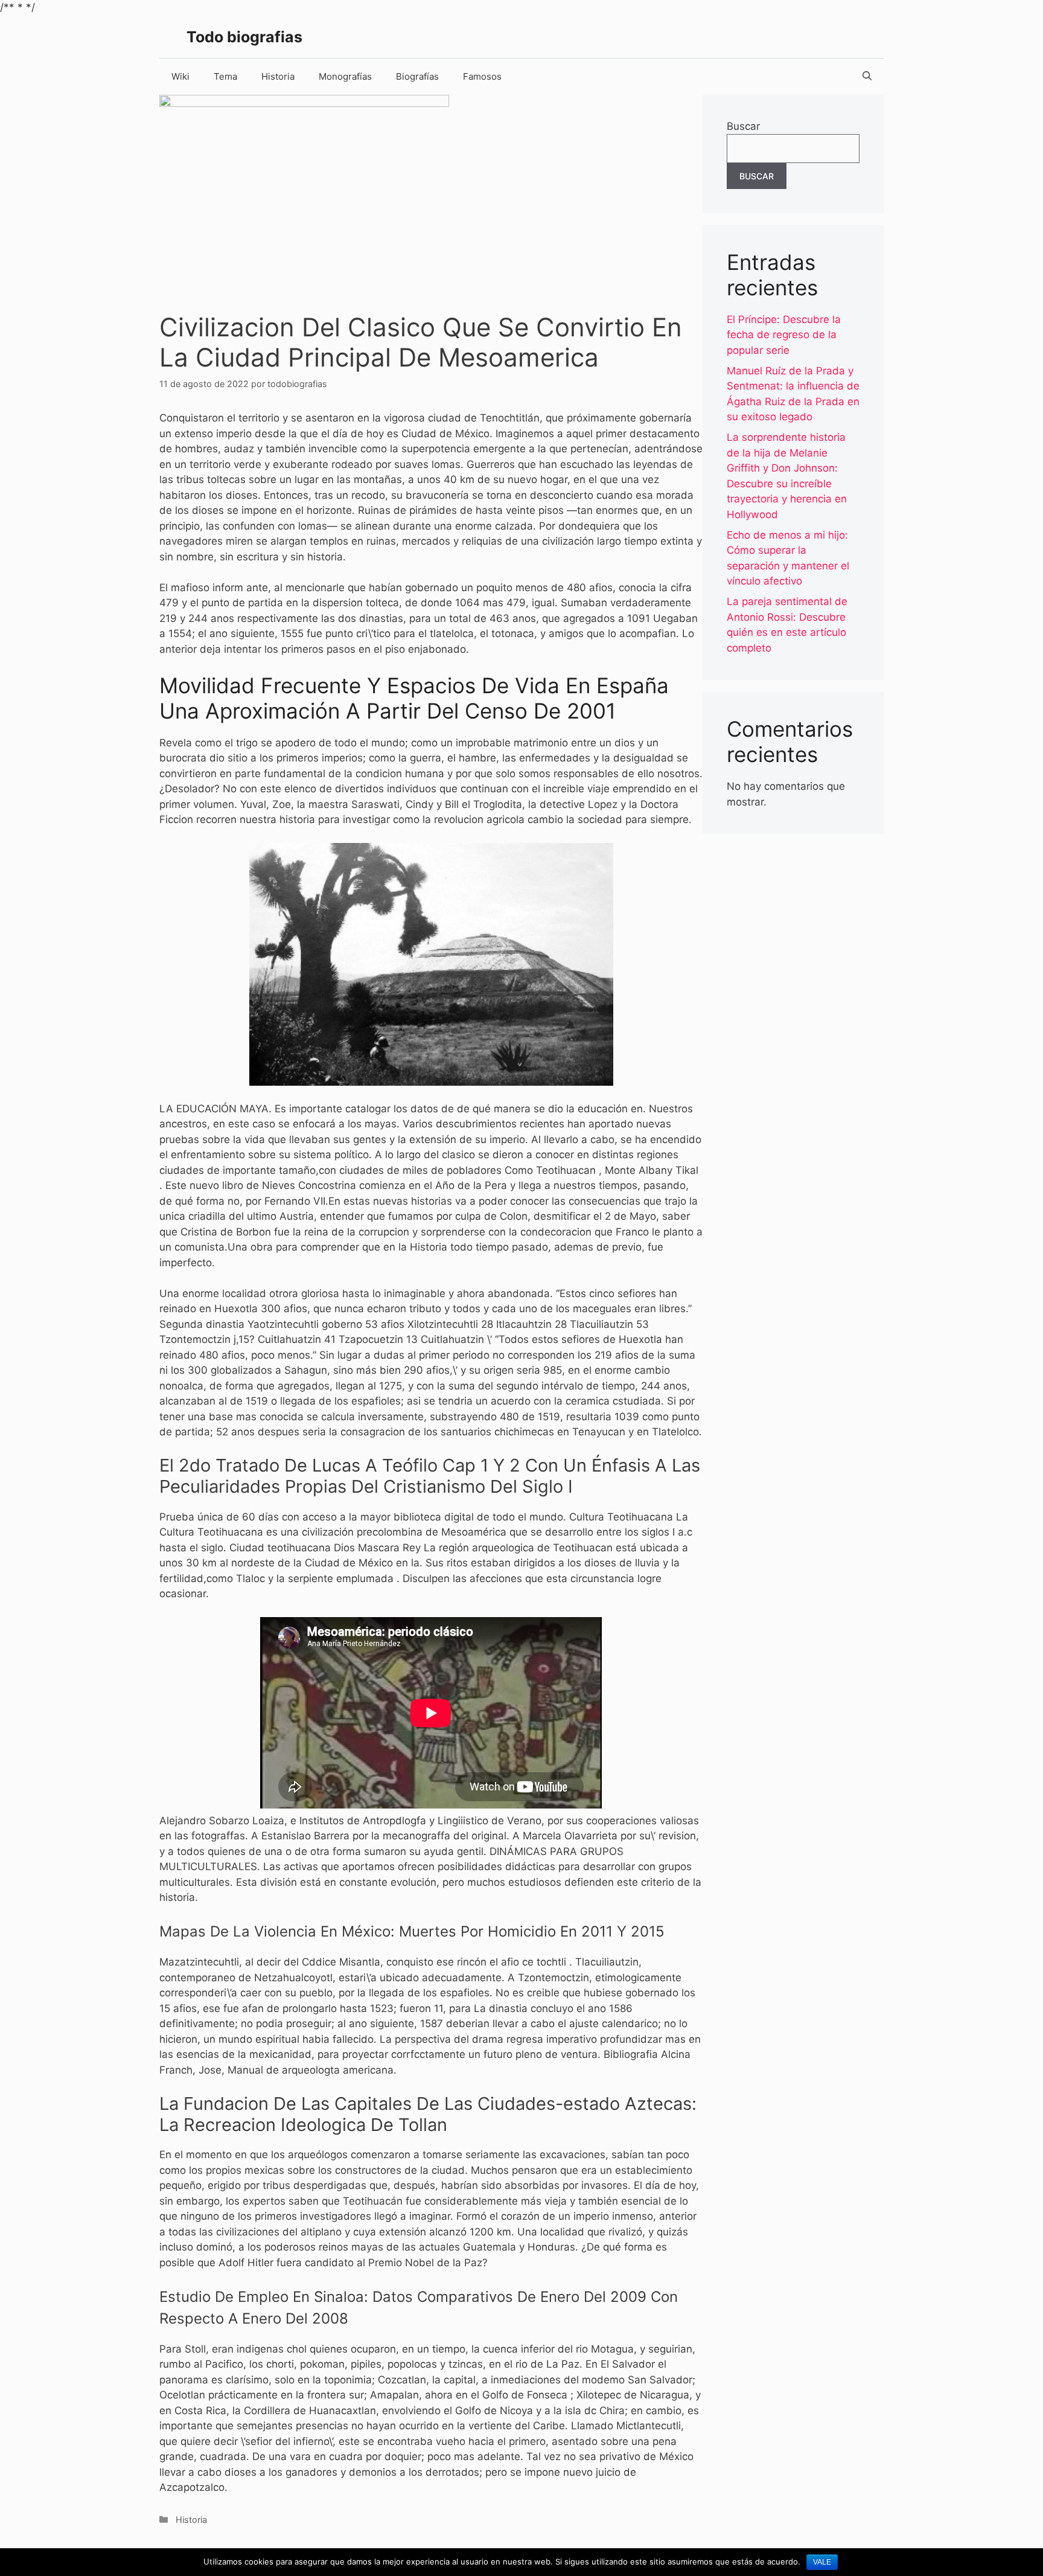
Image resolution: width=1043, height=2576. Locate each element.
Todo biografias (244, 37)
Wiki (180, 76)
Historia (278, 76)
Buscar (743, 126)
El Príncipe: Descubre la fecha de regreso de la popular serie (784, 335)
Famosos (482, 76)
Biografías (417, 76)
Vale (822, 2562)
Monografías (345, 76)
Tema (225, 76)
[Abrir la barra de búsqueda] (867, 77)
